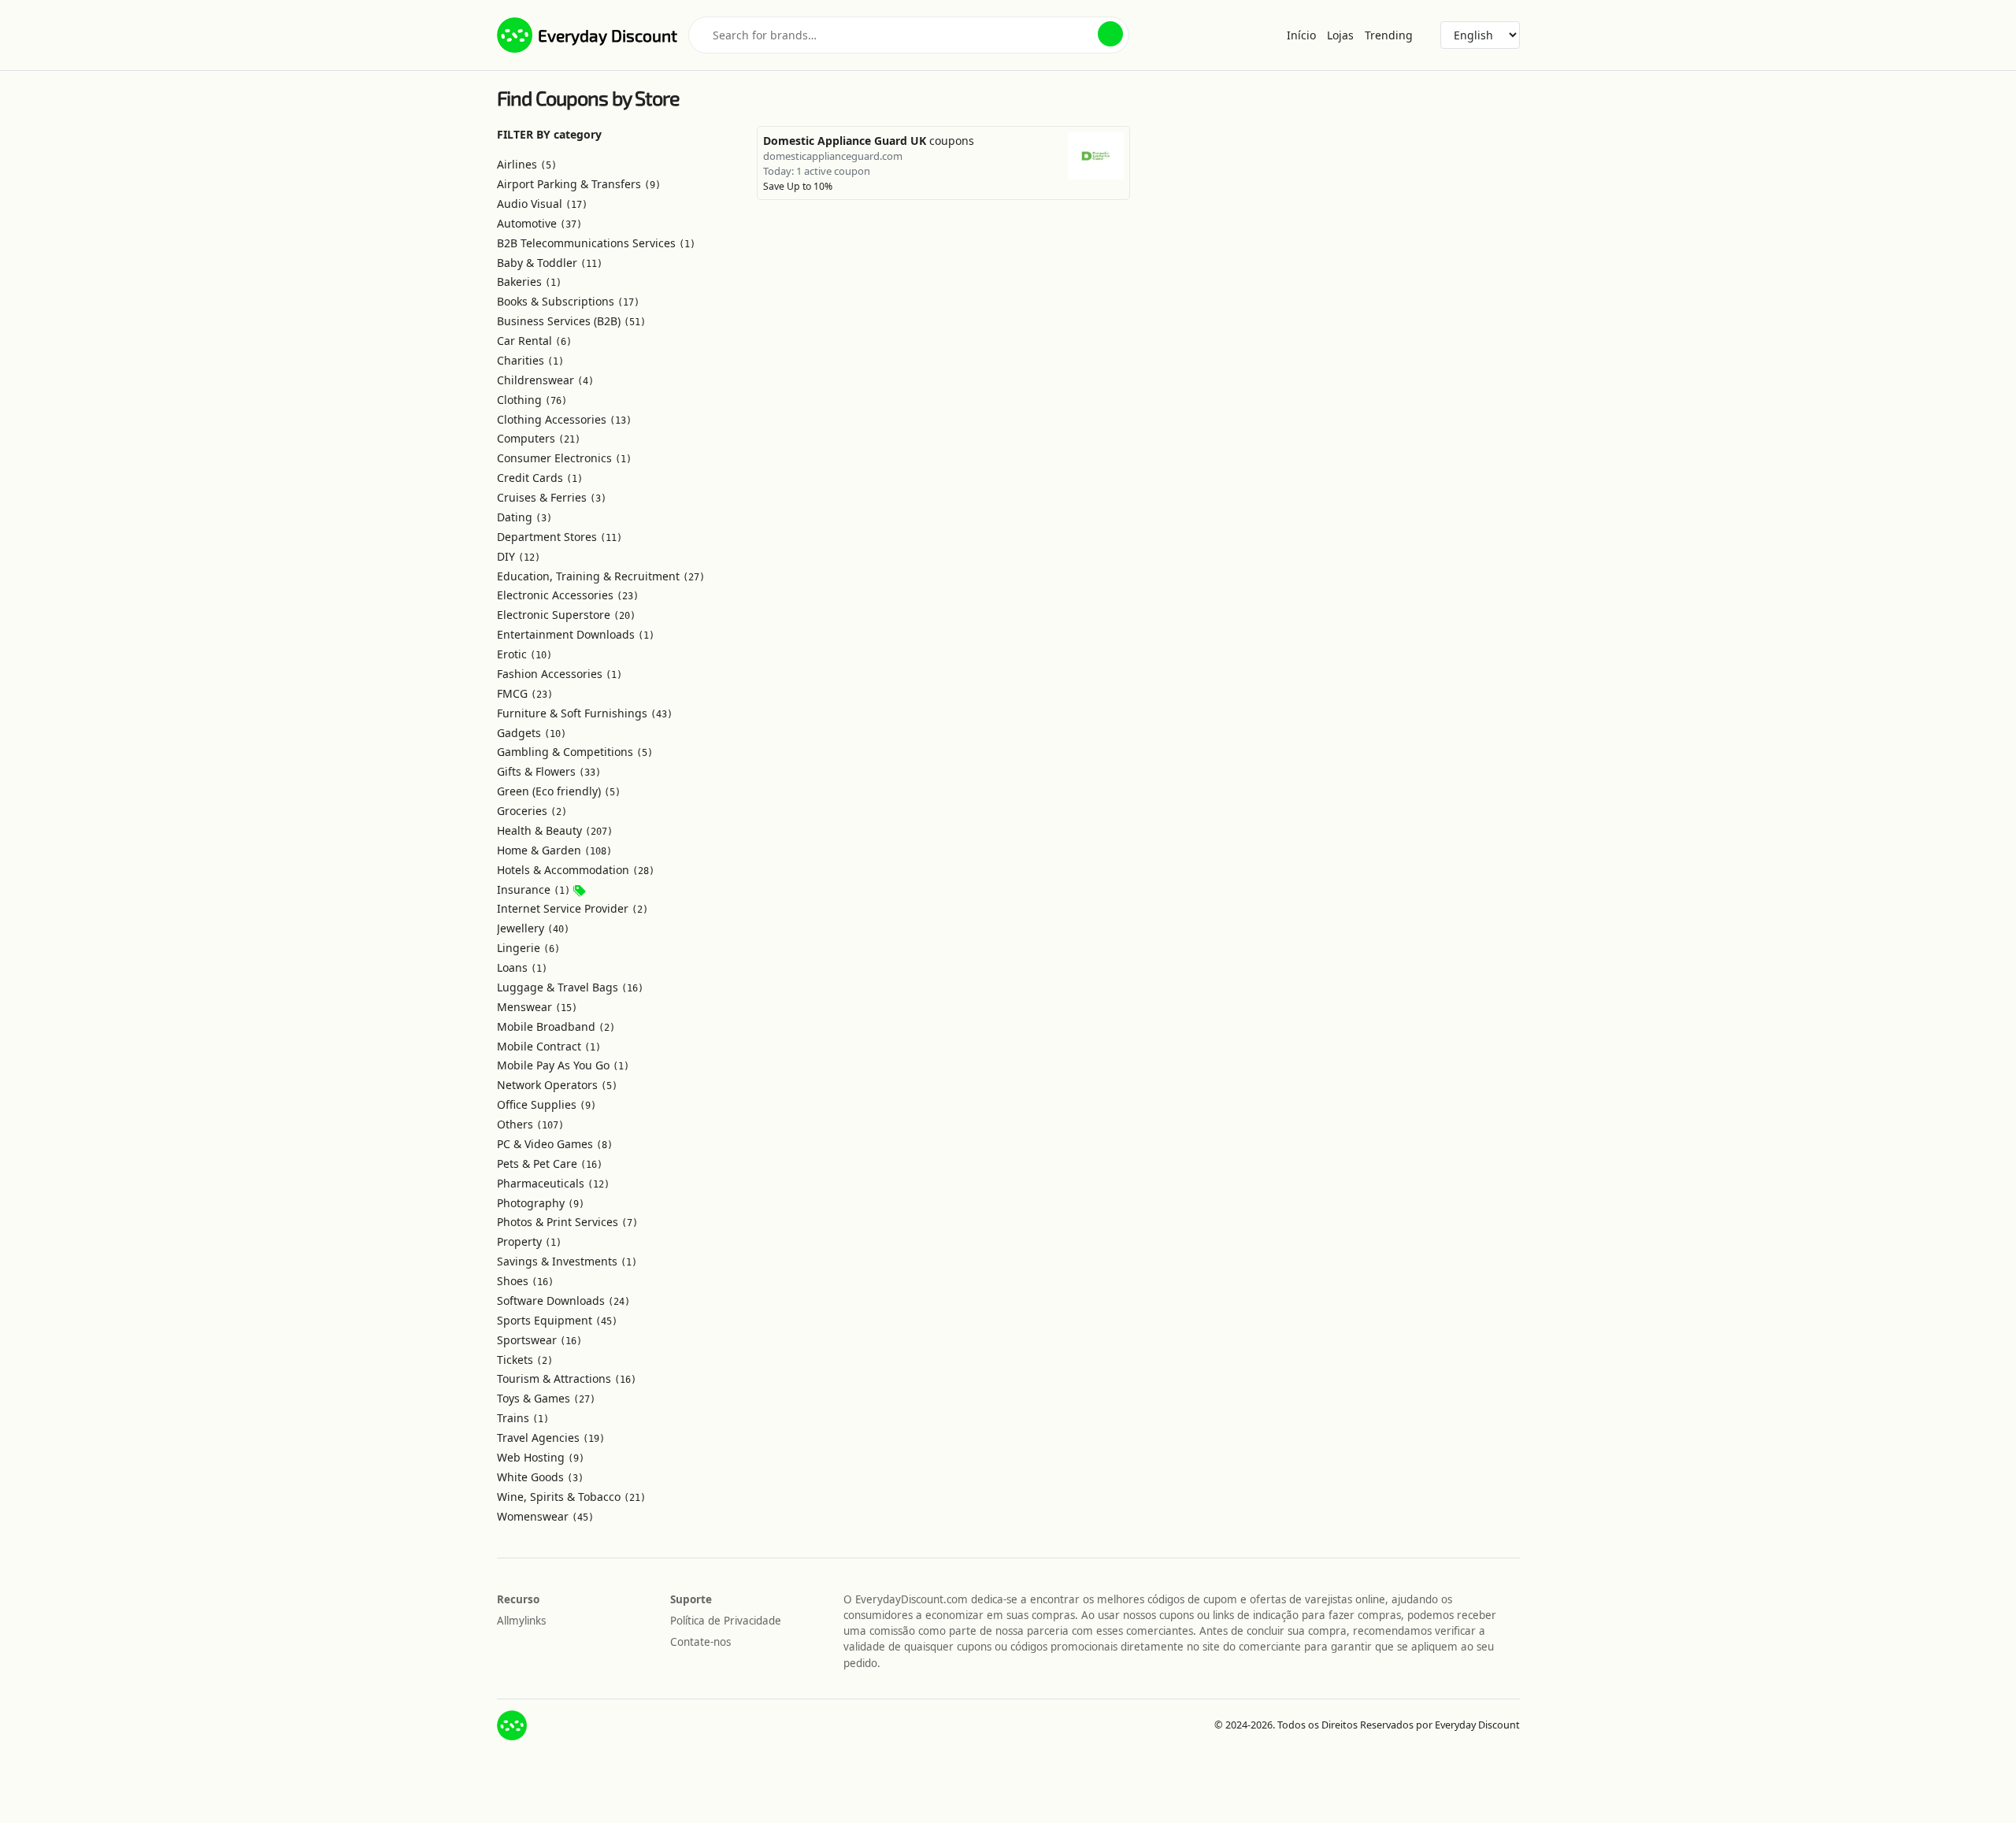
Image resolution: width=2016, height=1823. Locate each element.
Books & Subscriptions (568, 301)
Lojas (1340, 35)
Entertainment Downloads (576, 634)
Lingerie (528, 948)
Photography (541, 1203)
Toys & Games (546, 1398)
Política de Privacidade (726, 1621)
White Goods (540, 1477)
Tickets (525, 1360)
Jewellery (533, 928)
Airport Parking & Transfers (579, 184)
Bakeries (529, 282)
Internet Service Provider (573, 908)
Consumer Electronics (564, 458)
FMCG (525, 693)
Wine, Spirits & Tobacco (571, 1497)
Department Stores (560, 537)
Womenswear (545, 1516)
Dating (524, 517)
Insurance (534, 889)
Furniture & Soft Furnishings (585, 713)
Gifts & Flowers (549, 771)
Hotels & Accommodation (576, 870)
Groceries (532, 811)
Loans (522, 967)
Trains (523, 1418)
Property (529, 1241)
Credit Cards (540, 478)
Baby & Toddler (550, 263)
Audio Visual (542, 204)
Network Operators (557, 1085)
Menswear (537, 1007)
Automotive (539, 223)
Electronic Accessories (568, 595)
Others (530, 1124)
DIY (519, 556)
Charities (530, 360)
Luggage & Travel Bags (570, 987)
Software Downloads (563, 1301)
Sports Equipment (557, 1320)
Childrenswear (545, 380)
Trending (1389, 35)
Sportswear (539, 1340)
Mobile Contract (549, 1046)
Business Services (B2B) (571, 321)
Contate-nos (700, 1642)
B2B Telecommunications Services (596, 243)
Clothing (532, 400)
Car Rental (534, 341)
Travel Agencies (551, 1438)
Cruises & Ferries (552, 497)
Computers (539, 438)
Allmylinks (521, 1621)
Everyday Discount (608, 35)
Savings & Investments (567, 1261)
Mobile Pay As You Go (563, 1065)
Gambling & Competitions (575, 752)
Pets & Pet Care (550, 1163)
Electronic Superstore (566, 615)
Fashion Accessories (560, 674)
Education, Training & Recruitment (601, 576)
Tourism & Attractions (567, 1378)
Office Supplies (547, 1104)
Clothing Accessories (564, 419)
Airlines (527, 164)
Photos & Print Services (567, 1222)
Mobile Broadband (556, 1026)
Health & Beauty (555, 830)
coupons (869, 141)
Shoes (525, 1281)
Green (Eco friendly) (559, 791)
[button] (1110, 34)
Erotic (524, 654)
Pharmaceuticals (553, 1183)
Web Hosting (541, 1457)
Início (1301, 35)
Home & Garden (554, 850)
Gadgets (532, 733)
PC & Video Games (555, 1144)
